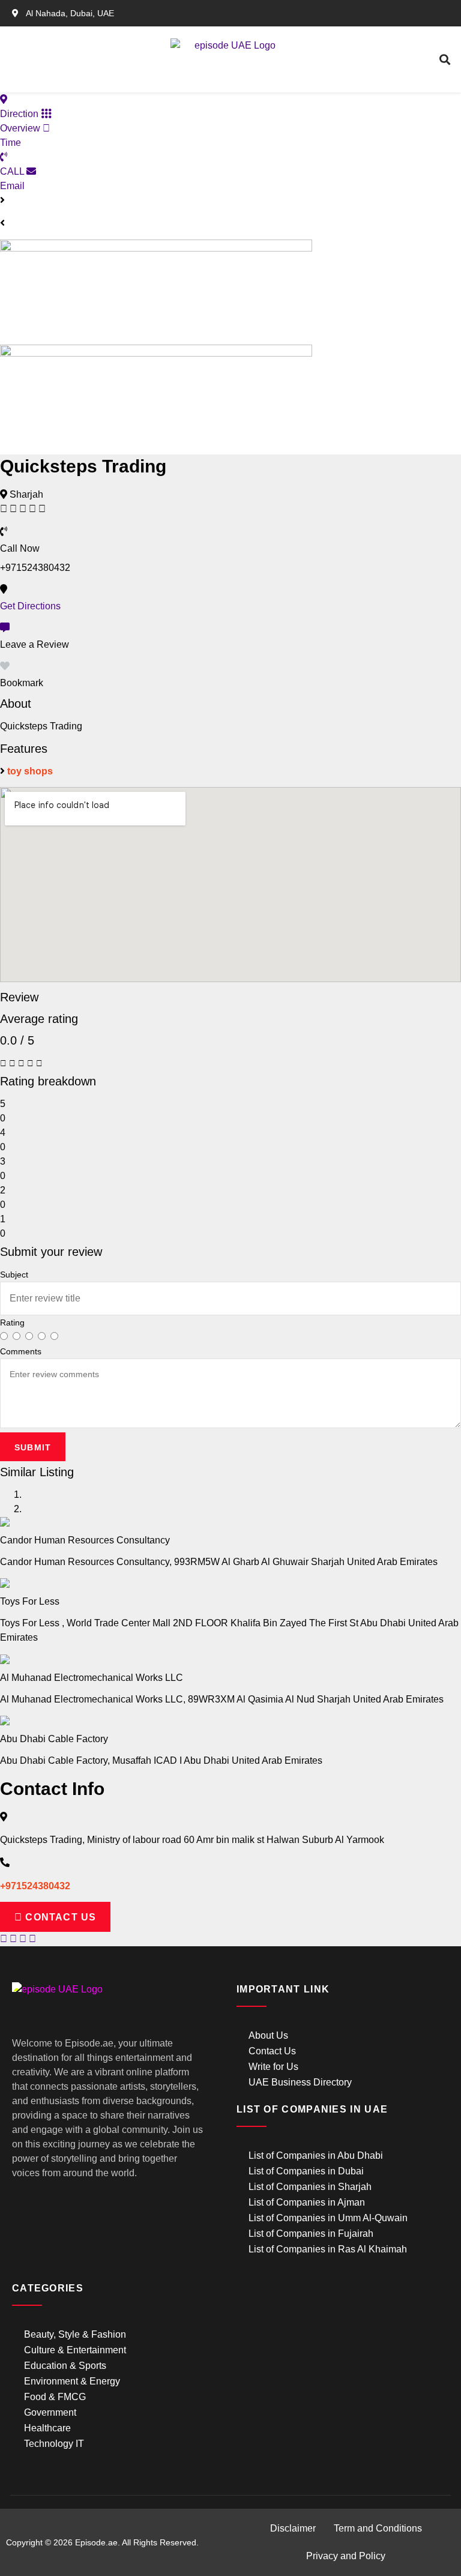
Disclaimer (293, 2528)
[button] (89, 60)
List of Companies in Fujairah (311, 2234)
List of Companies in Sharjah (310, 2187)
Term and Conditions (378, 2528)
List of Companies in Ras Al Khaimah (328, 2249)
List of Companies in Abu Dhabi (316, 2155)
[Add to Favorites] (5, 666)
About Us (268, 2035)
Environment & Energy (72, 2381)
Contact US (59, 1917)
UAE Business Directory (300, 2082)
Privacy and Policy (346, 2556)
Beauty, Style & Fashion (75, 2334)
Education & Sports (65, 2366)
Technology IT (54, 2444)
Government (50, 2412)
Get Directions (30, 606)
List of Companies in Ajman (307, 2202)
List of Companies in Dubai (306, 2171)
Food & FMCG (55, 2397)
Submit (33, 1447)
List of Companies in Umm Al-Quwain (328, 2218)
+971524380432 (35, 1886)
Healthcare (47, 2428)
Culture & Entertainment (75, 2350)
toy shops (30, 771)
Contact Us (272, 2051)
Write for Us (273, 2067)
